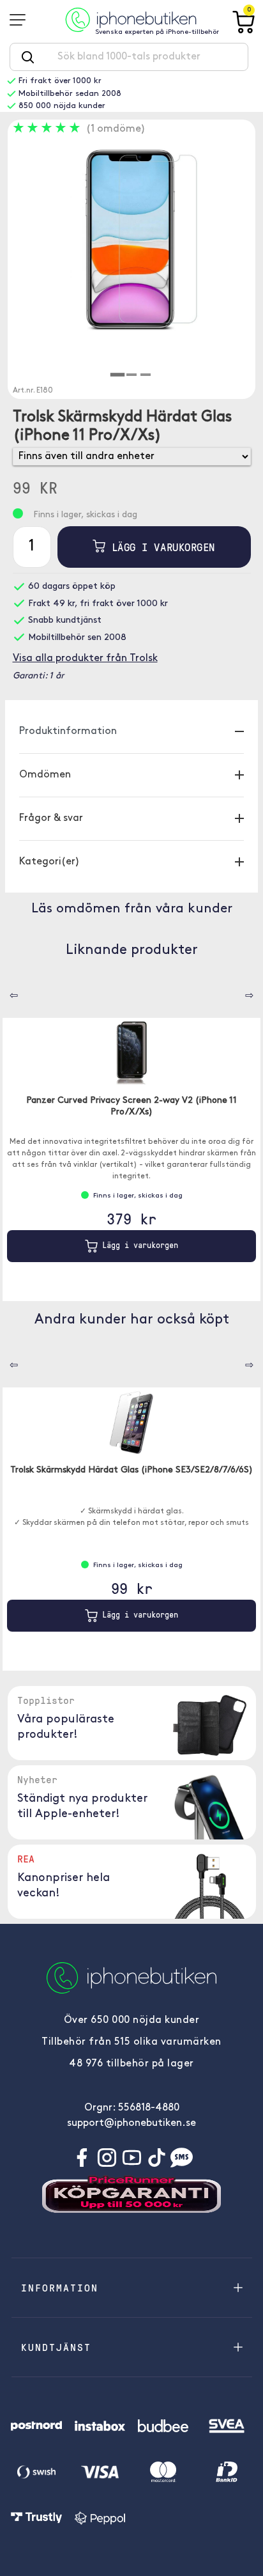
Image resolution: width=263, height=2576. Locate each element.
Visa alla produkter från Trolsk (85, 659)
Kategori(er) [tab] (49, 862)
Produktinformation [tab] (68, 731)
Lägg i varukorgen (160, 547)
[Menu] (22, 20)
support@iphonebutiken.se (131, 2123)
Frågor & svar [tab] (51, 818)
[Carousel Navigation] (4, 991)
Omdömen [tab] (45, 775)
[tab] (117, 375)
